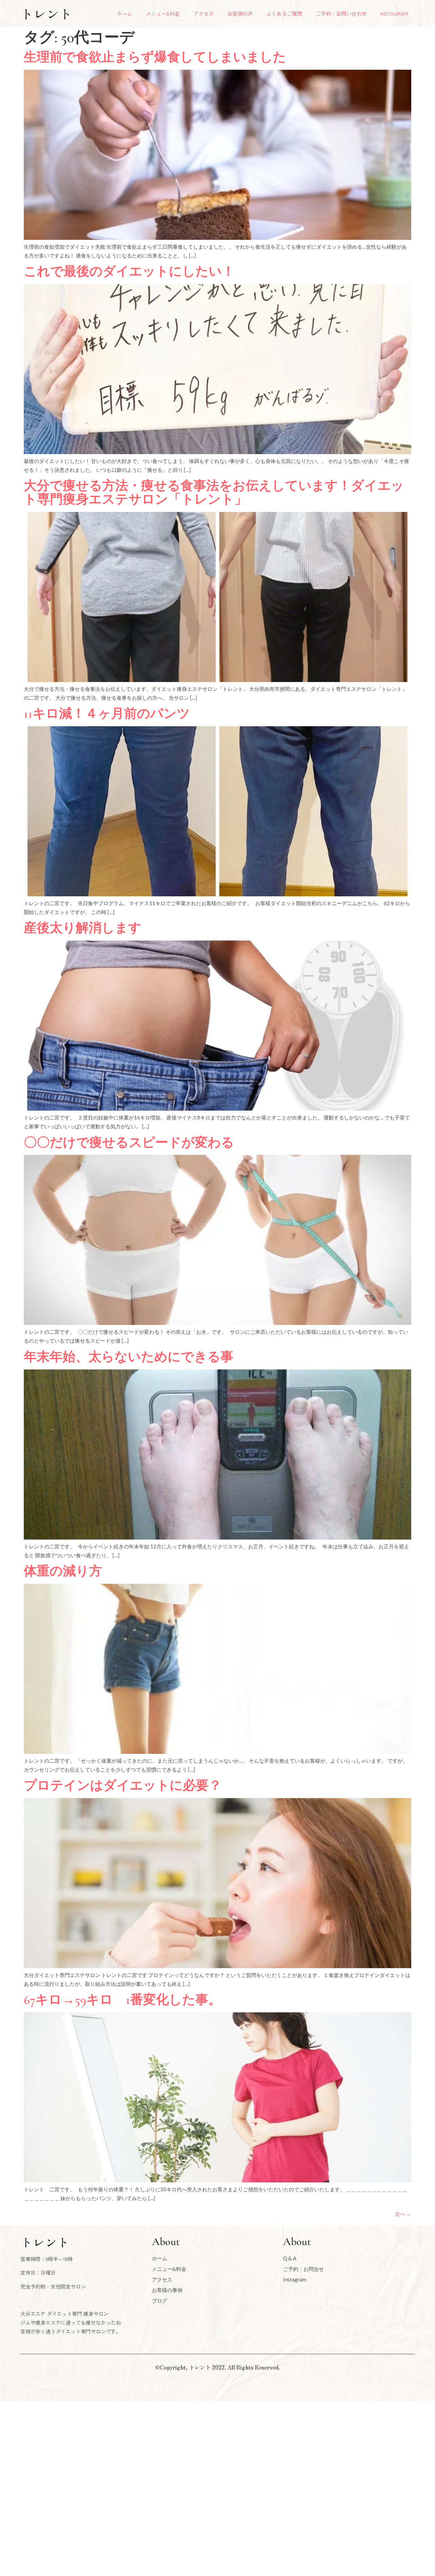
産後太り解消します (83, 928)
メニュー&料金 (163, 13)
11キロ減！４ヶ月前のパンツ (107, 714)
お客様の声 (240, 13)
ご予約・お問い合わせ (341, 13)
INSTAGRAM (394, 13)
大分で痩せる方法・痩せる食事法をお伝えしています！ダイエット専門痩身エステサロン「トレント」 (214, 493)
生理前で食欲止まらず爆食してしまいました (155, 57)
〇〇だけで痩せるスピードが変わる (129, 1143)
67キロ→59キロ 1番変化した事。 (123, 2000)
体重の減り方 (63, 1571)
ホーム (125, 13)
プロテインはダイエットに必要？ (123, 1785)
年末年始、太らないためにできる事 (129, 1357)
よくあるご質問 (284, 13)
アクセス (204, 13)
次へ (403, 2214)
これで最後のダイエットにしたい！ (129, 271)
